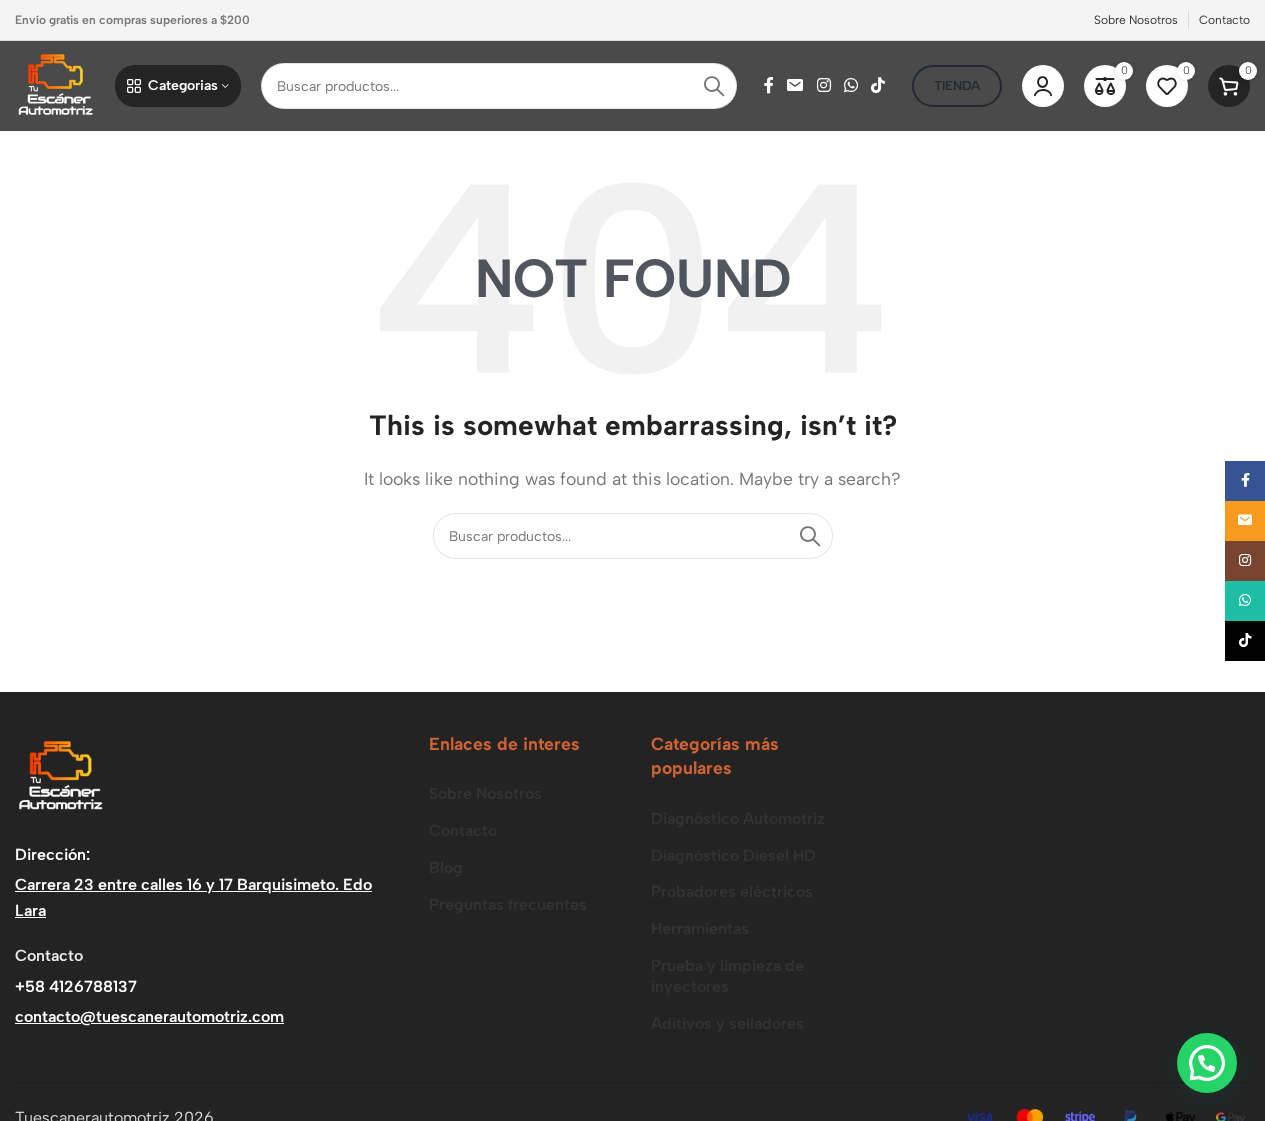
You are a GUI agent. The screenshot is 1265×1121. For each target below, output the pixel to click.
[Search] (714, 86)
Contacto (463, 830)
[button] (1207, 1063)
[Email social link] (795, 85)
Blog (446, 867)
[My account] (1043, 86)
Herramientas (700, 928)
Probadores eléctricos (732, 891)
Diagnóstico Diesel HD (733, 855)
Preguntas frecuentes (508, 904)
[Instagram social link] (823, 85)
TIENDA (957, 85)
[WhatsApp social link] (850, 85)
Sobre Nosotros (485, 793)
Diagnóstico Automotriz (738, 818)
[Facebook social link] (769, 85)
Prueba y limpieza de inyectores (727, 976)
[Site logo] (55, 84)
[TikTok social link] (878, 85)
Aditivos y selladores (727, 1023)
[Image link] (60, 775)
